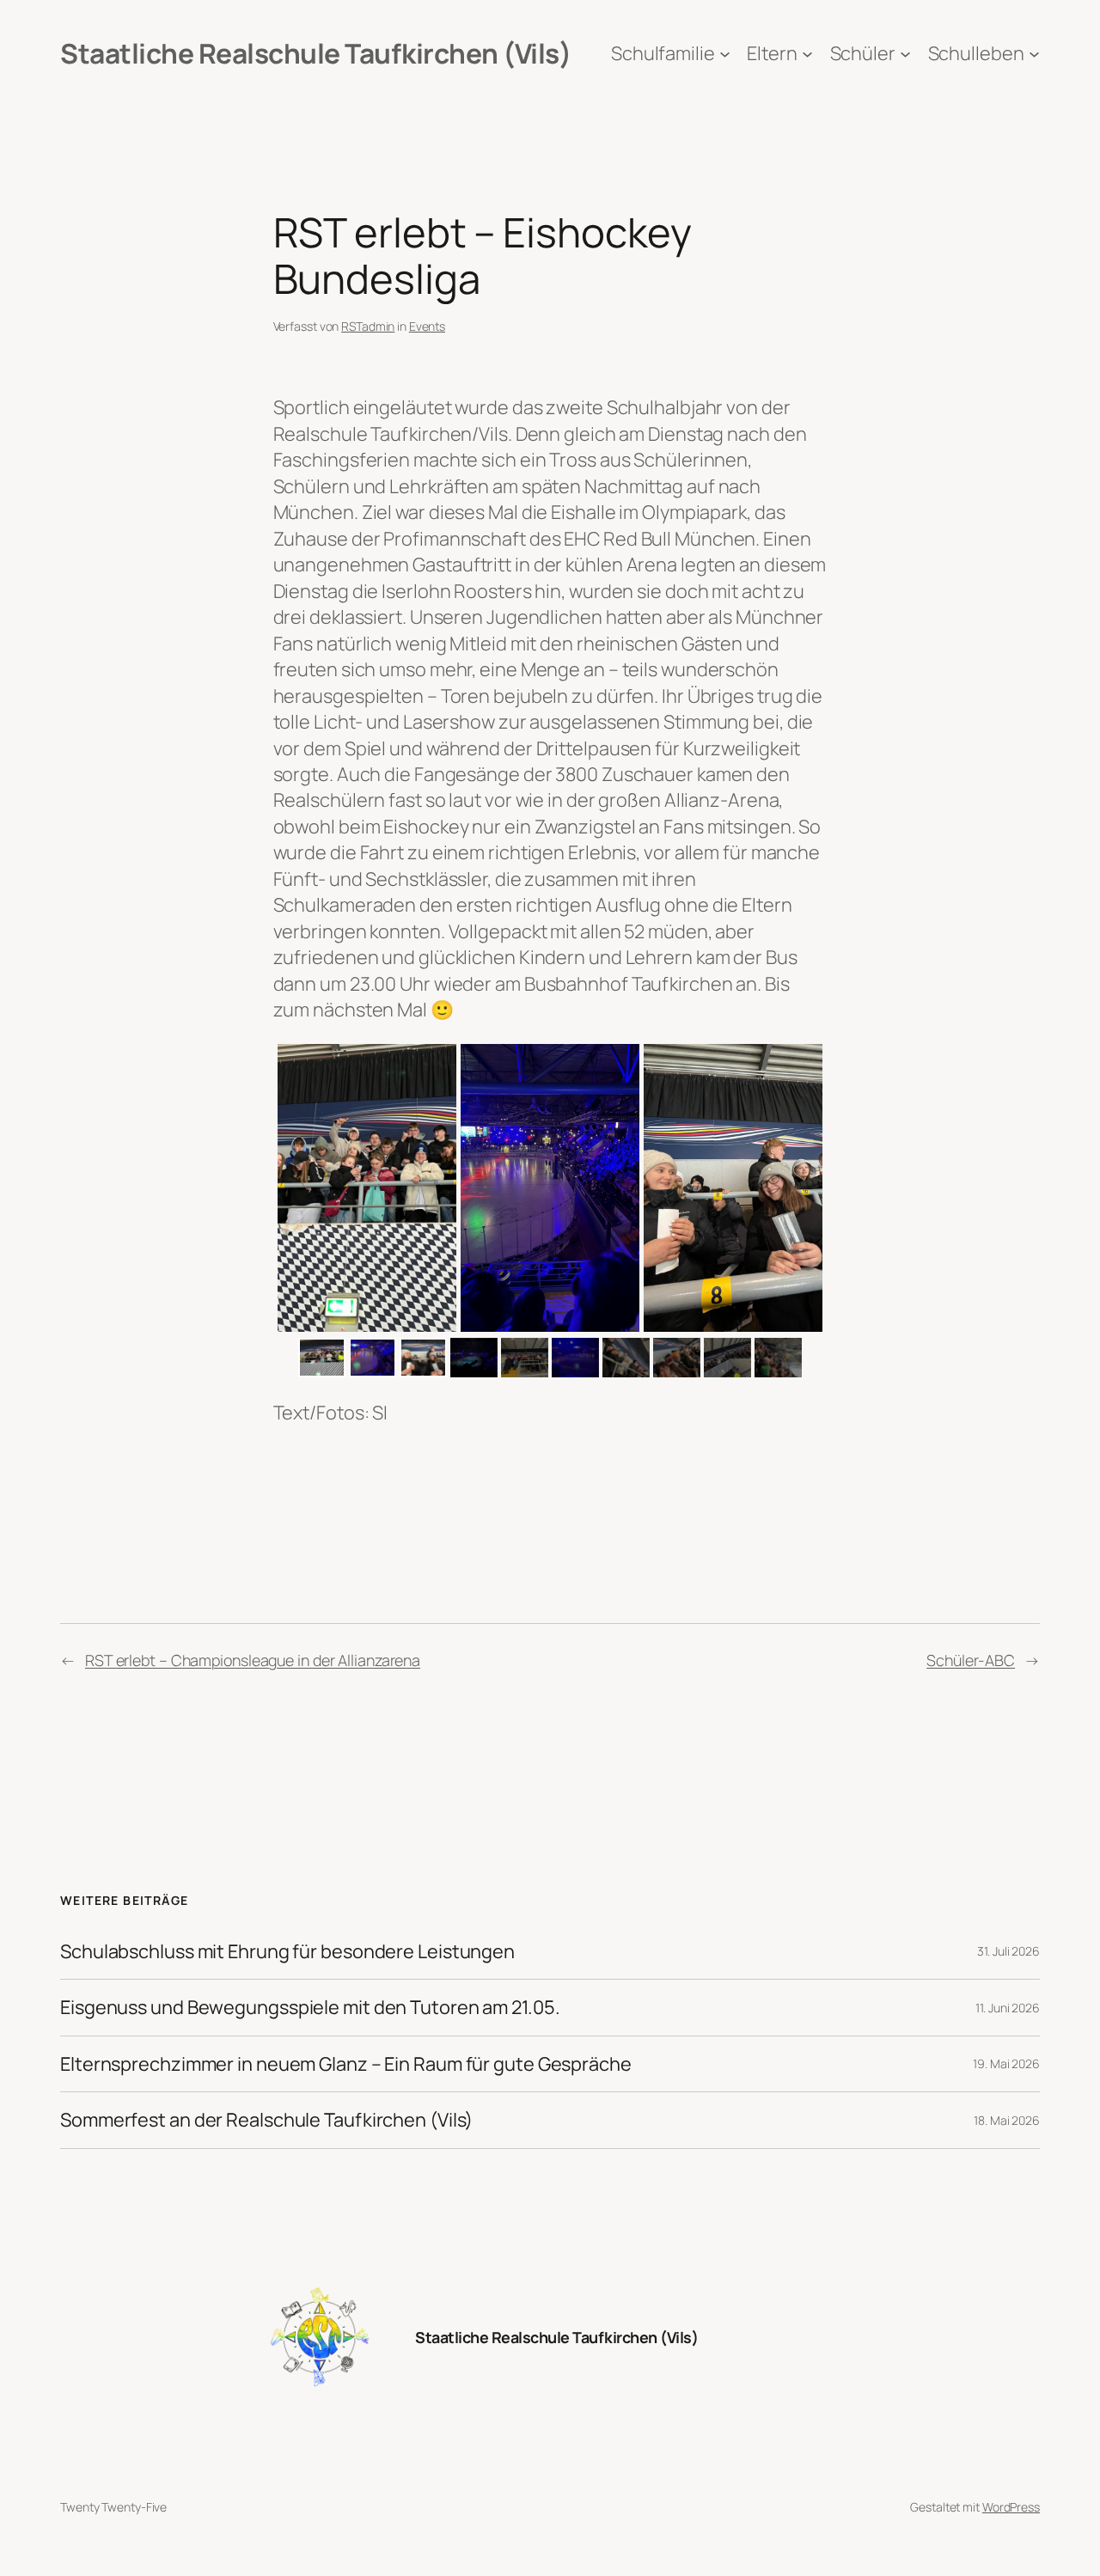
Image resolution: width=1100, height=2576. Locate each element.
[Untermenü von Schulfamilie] (725, 54)
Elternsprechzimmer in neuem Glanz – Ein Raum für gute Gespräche (346, 2064)
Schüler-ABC (971, 1660)
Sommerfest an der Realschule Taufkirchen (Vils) (266, 2120)
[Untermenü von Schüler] (905, 54)
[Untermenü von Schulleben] (1034, 54)
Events (427, 326)
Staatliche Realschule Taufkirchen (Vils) (315, 53)
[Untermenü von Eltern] (807, 54)
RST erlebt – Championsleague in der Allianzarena (253, 1660)
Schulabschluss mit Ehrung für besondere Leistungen (287, 1951)
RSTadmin (368, 326)
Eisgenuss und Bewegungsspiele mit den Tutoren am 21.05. (310, 2007)
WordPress (1011, 2507)
